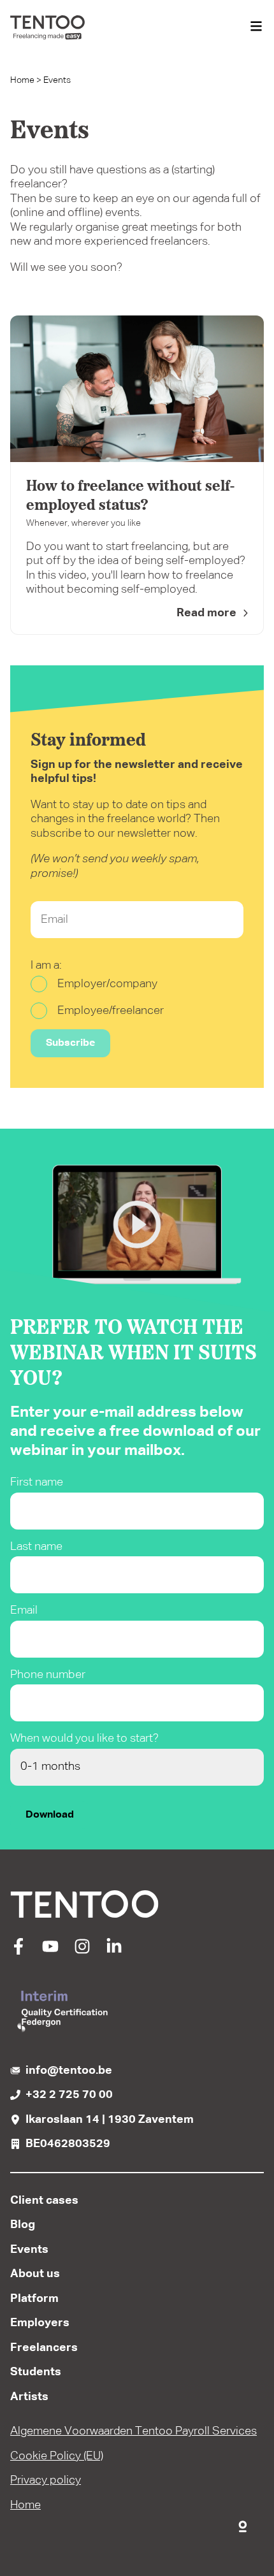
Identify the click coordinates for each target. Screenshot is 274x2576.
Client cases (44, 2201)
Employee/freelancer (111, 1011)
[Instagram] (82, 1951)
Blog (23, 2225)
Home (22, 80)
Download (50, 1815)
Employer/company (107, 984)
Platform (34, 2299)
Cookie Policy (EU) (57, 2456)
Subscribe (70, 1043)
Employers (40, 2323)
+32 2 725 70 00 (69, 2095)
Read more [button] (206, 613)
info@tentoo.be (69, 2071)
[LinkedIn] (114, 1951)
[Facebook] (18, 1951)
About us (35, 2274)
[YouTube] (50, 1951)
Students (36, 2372)
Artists (29, 2397)
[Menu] (256, 27)
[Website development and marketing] (243, 2524)
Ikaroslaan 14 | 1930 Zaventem (110, 2120)
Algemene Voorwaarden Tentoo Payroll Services (133, 2431)
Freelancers (44, 2348)
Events (29, 2250)
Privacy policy (46, 2480)
